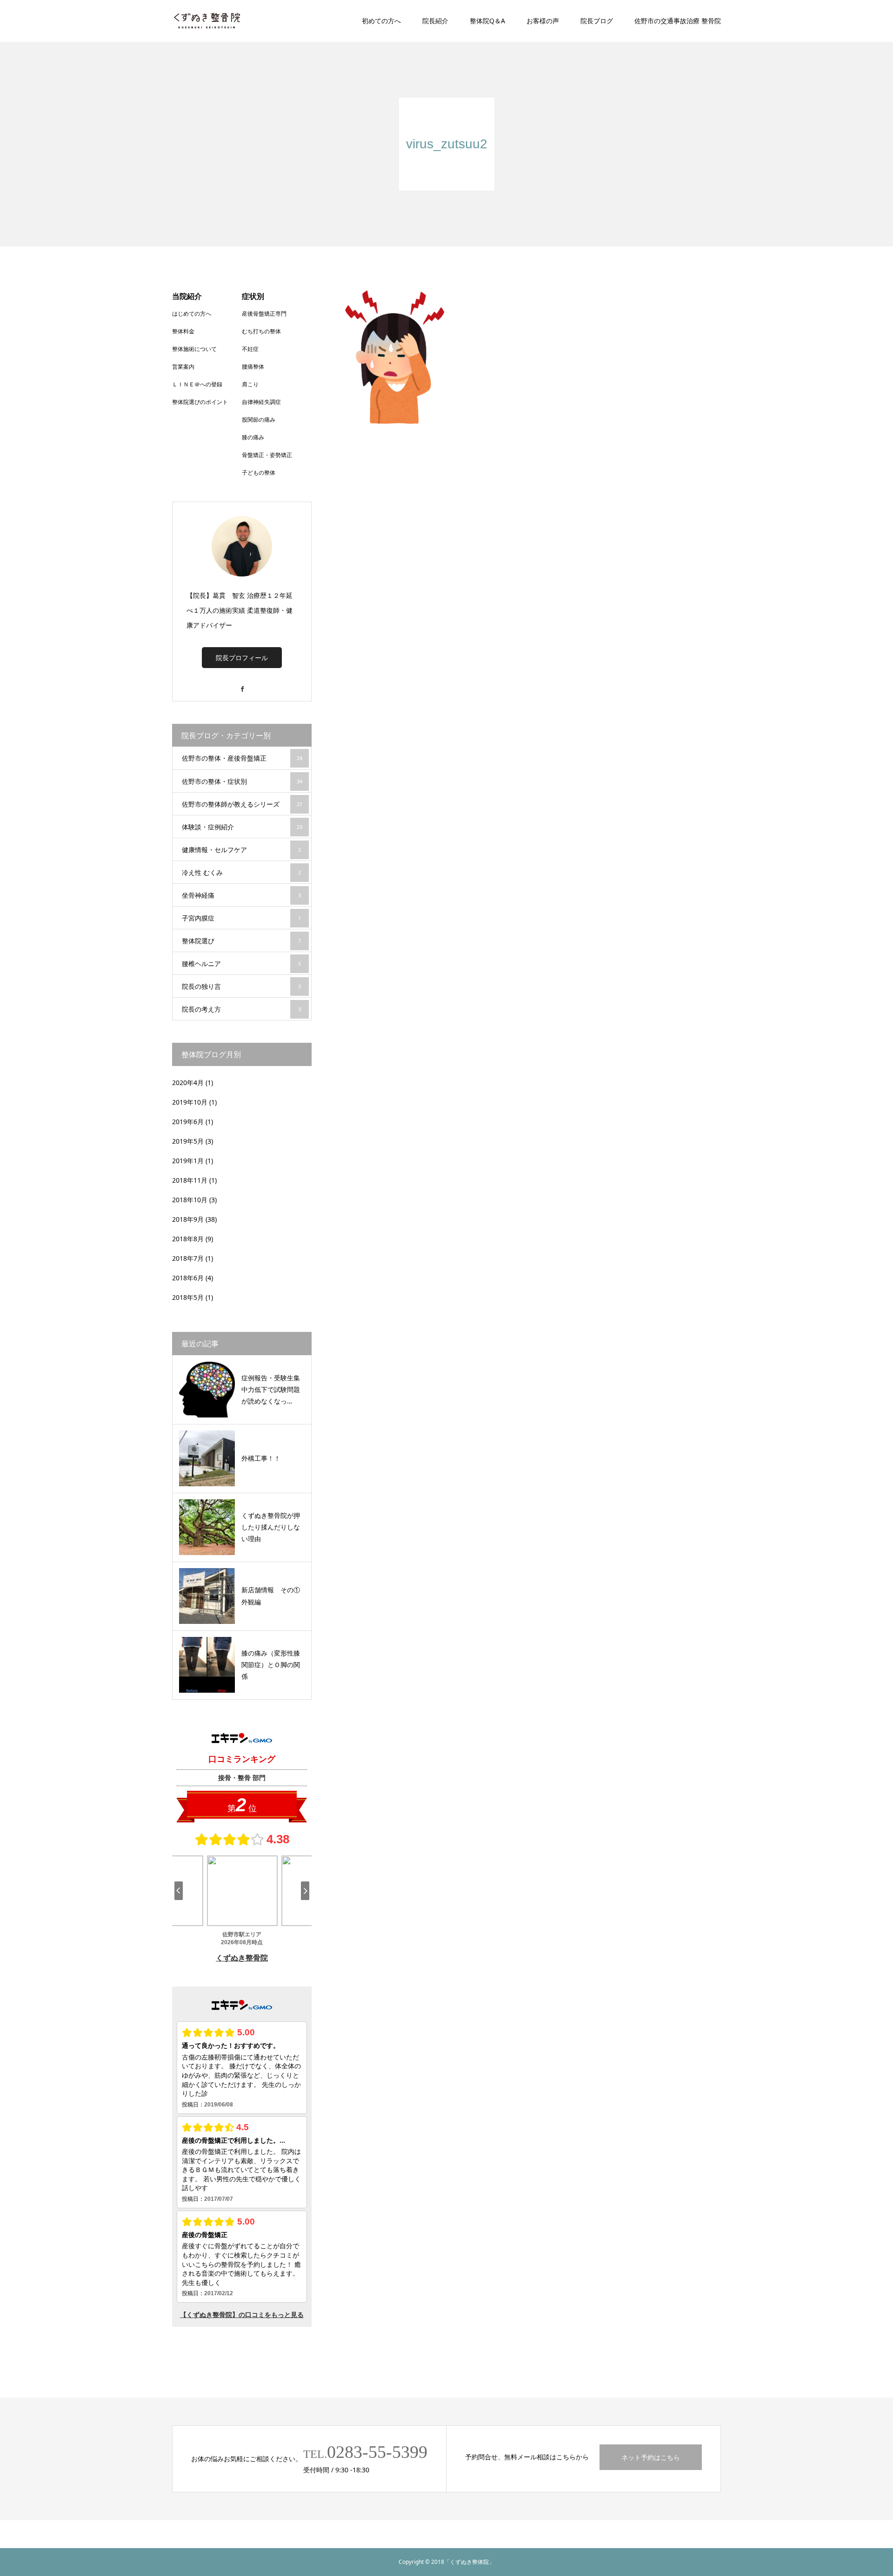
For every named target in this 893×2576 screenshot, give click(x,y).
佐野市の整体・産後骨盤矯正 (242, 758)
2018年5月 (188, 1297)
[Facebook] (242, 685)
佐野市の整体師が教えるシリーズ (242, 804)
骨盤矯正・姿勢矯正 (267, 455)
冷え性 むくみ (241, 872)
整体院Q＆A (487, 21)
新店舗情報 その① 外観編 (273, 1596)
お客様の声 (543, 21)
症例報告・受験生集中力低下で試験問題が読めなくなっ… (271, 1389)
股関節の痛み (259, 420)
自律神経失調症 (261, 402)
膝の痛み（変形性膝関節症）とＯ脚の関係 (271, 1665)
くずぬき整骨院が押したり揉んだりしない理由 (271, 1527)
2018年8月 (188, 1239)
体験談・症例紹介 (242, 827)
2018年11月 (190, 1180)
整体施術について (194, 349)
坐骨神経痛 (241, 895)
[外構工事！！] (207, 1458)
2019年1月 (188, 1161)
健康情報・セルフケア (241, 850)
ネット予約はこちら (651, 2457)
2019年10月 (190, 1102)
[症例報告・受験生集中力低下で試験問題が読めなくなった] (207, 1390)
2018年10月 (190, 1200)
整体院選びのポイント (200, 402)
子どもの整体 (259, 473)
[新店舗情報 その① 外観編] (207, 1596)
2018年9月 (188, 1219)
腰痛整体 (253, 367)
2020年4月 (188, 1083)
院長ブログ (597, 21)
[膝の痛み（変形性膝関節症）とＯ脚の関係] (207, 1665)
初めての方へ (381, 21)
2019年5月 (188, 1141)
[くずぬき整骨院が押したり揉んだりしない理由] (207, 1527)
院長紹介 (435, 21)
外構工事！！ (261, 1458)
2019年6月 (188, 1122)
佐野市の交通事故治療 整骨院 (678, 21)
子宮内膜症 (241, 918)
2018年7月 (188, 1258)
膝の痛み (253, 437)
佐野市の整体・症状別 (242, 781)
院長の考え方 (241, 1009)
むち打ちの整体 (261, 331)
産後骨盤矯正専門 (264, 314)
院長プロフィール (242, 658)
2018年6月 (188, 1278)
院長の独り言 (241, 986)
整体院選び (241, 941)
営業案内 (183, 367)
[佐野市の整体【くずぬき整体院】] (207, 21)
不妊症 (250, 349)
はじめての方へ (192, 314)
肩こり (250, 384)
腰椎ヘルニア (241, 964)
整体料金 (183, 331)
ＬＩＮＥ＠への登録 (197, 384)
